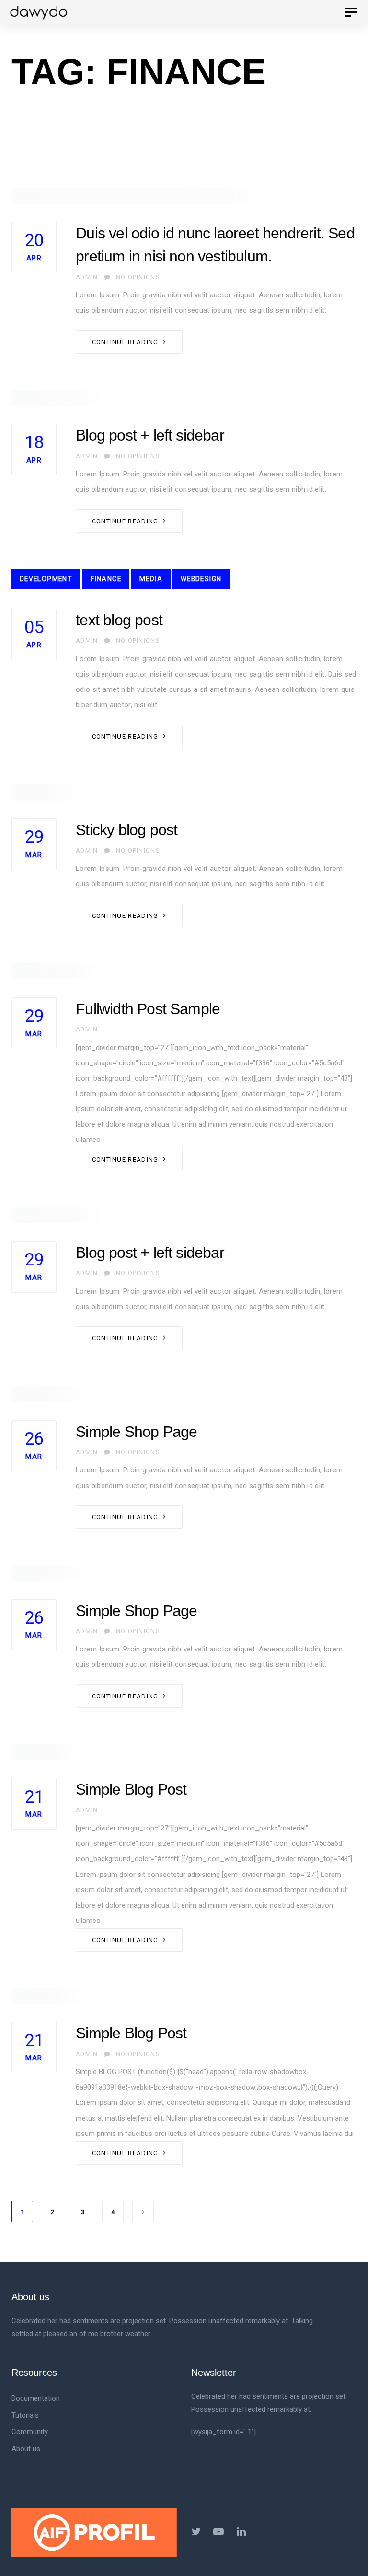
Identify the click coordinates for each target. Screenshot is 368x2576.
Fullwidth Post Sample (148, 1009)
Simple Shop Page (136, 1432)
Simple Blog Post (131, 1789)
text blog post (119, 620)
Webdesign (201, 579)
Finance (106, 579)
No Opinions (138, 277)
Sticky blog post (126, 830)
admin (87, 277)
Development (46, 579)
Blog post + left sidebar (150, 435)
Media (151, 579)
